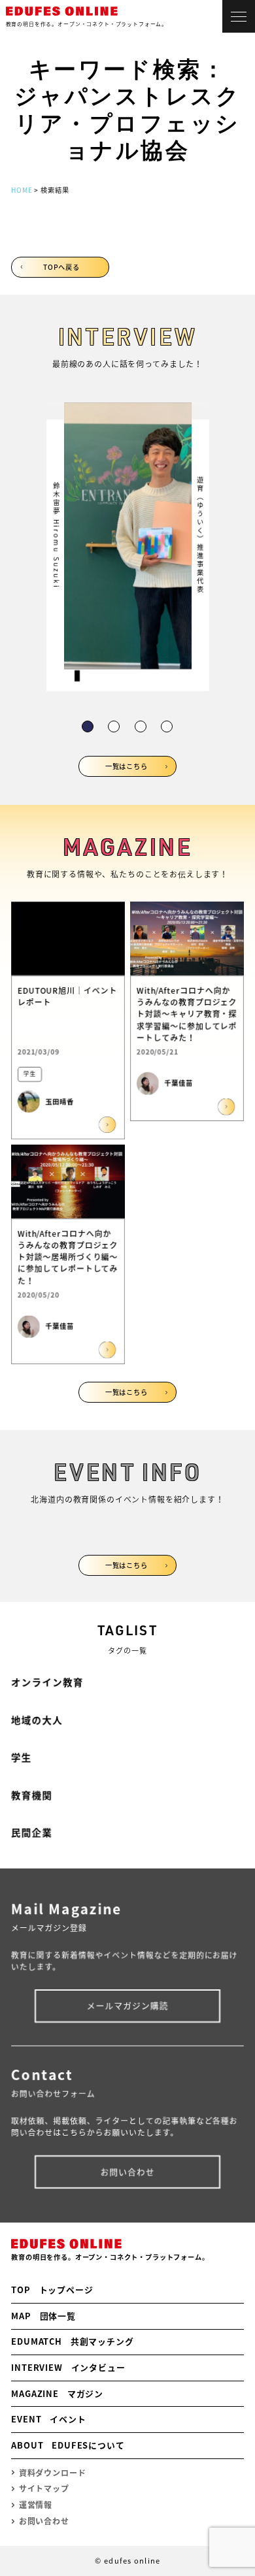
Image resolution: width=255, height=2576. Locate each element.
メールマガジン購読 (128, 2005)
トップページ (52, 2290)
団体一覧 (43, 2316)
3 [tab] (140, 726)
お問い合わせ (127, 2171)
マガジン (57, 2393)
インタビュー (68, 2367)
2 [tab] (114, 726)
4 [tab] (167, 726)
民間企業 (32, 1833)
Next (182, 533)
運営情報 (36, 2505)
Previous (73, 533)
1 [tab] (87, 726)
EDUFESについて (68, 2445)
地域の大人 (37, 1720)
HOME (22, 190)
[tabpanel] (128, 547)
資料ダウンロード (53, 2473)
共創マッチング (72, 2341)
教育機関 (32, 1795)
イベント (48, 2419)
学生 (22, 1757)
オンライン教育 (47, 1682)
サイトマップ (44, 2488)
